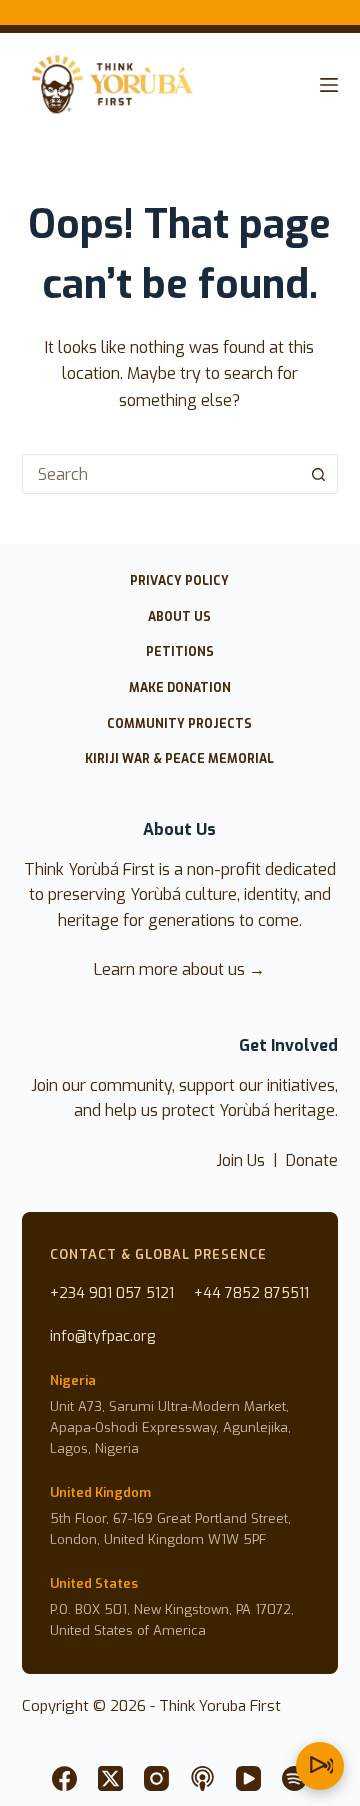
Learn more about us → (179, 969)
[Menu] (329, 85)
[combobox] (161, 474)
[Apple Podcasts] (202, 1778)
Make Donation (180, 688)
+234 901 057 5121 (112, 1293)
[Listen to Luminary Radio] (320, 1766)
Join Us (240, 1160)
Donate (312, 1160)
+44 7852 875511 (251, 1293)
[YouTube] (248, 1778)
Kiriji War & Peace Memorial (179, 759)
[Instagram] (156, 1778)
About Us (179, 617)
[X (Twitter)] (110, 1778)
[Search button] (318, 474)
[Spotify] (294, 1778)
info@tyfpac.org (102, 1336)
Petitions (180, 652)
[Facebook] (64, 1778)
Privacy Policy (179, 581)
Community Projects (179, 724)
